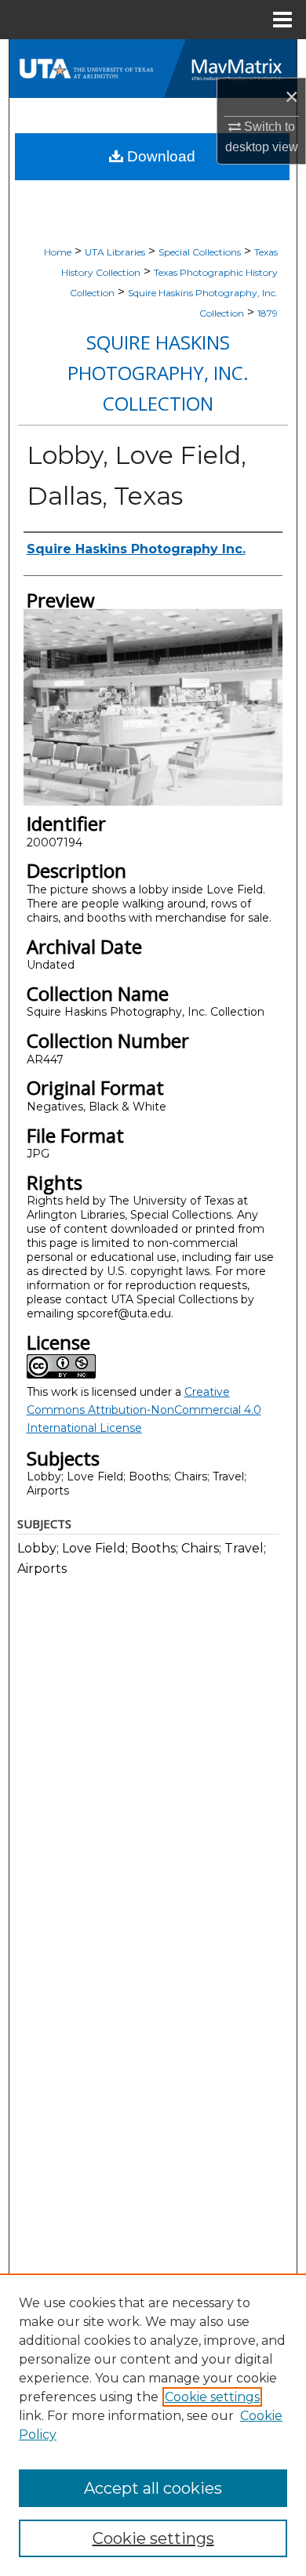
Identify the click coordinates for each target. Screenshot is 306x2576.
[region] (153, 2425)
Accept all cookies (153, 2488)
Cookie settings (212, 2397)
